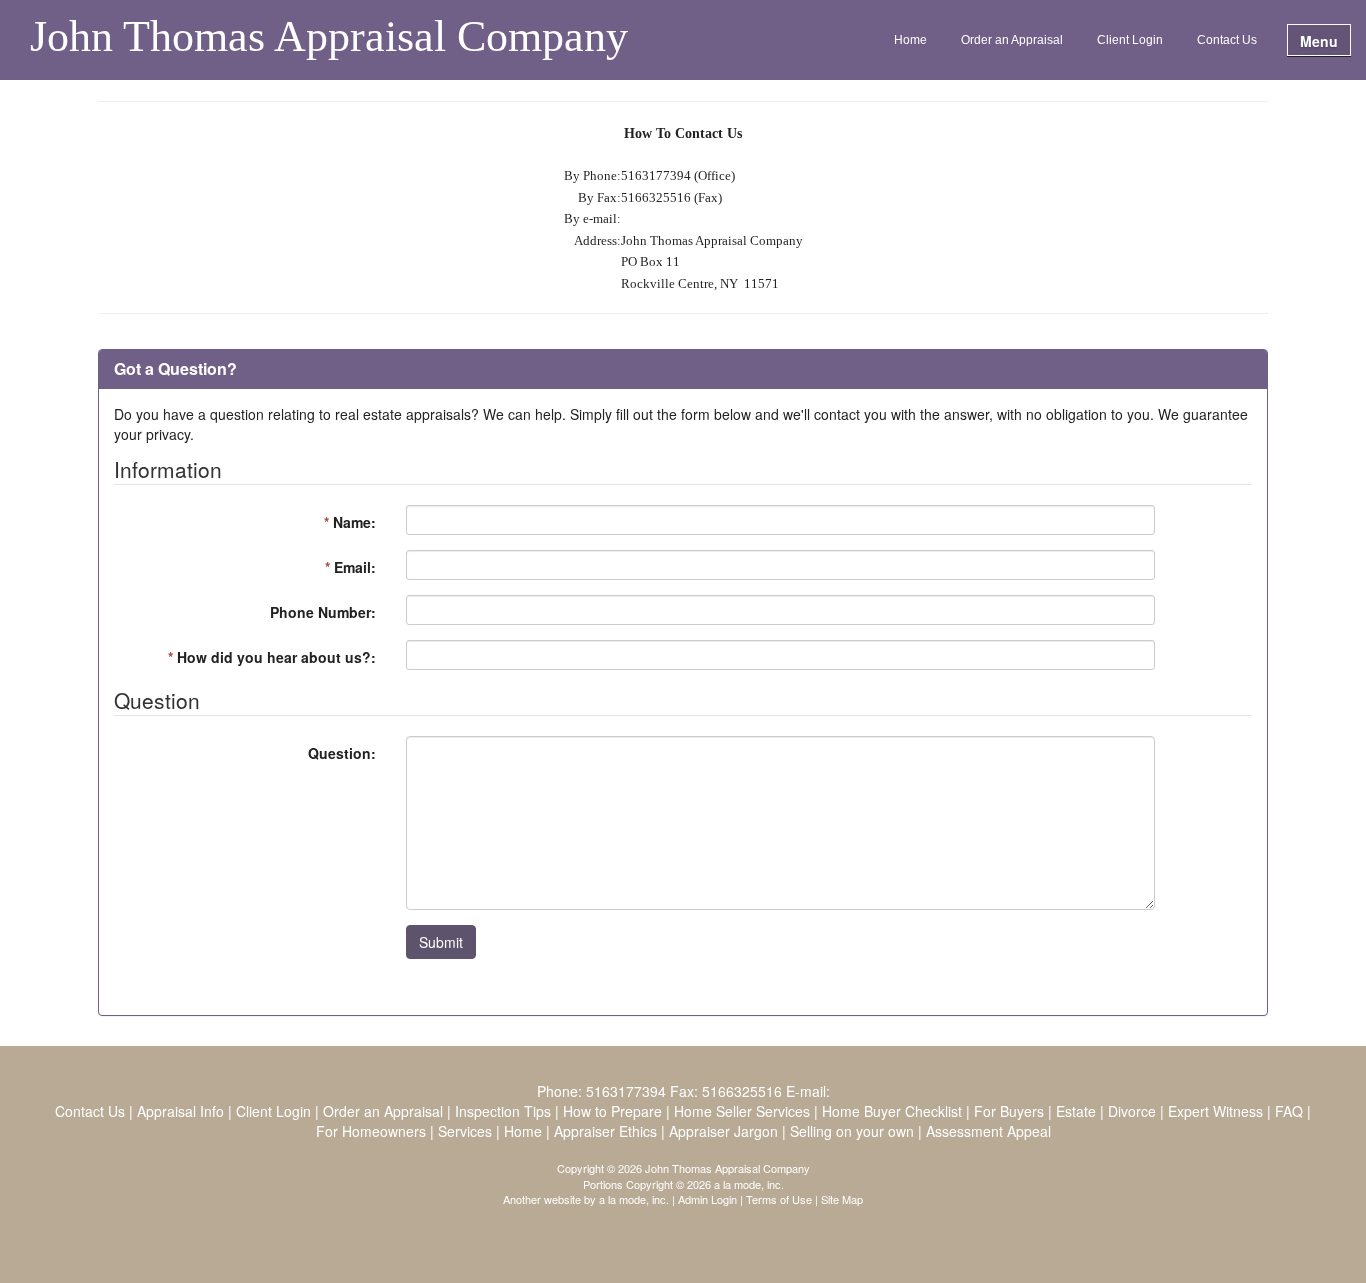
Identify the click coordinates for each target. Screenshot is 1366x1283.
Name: (350, 522)
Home (910, 40)
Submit (441, 942)
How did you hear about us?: (272, 657)
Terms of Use (779, 1199)
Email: (350, 567)
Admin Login (707, 1199)
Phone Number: (323, 612)
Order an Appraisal (1012, 40)
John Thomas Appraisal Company (329, 38)
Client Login (1130, 40)
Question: (342, 753)
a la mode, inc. (634, 1199)
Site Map (842, 1199)
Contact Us (1227, 40)
